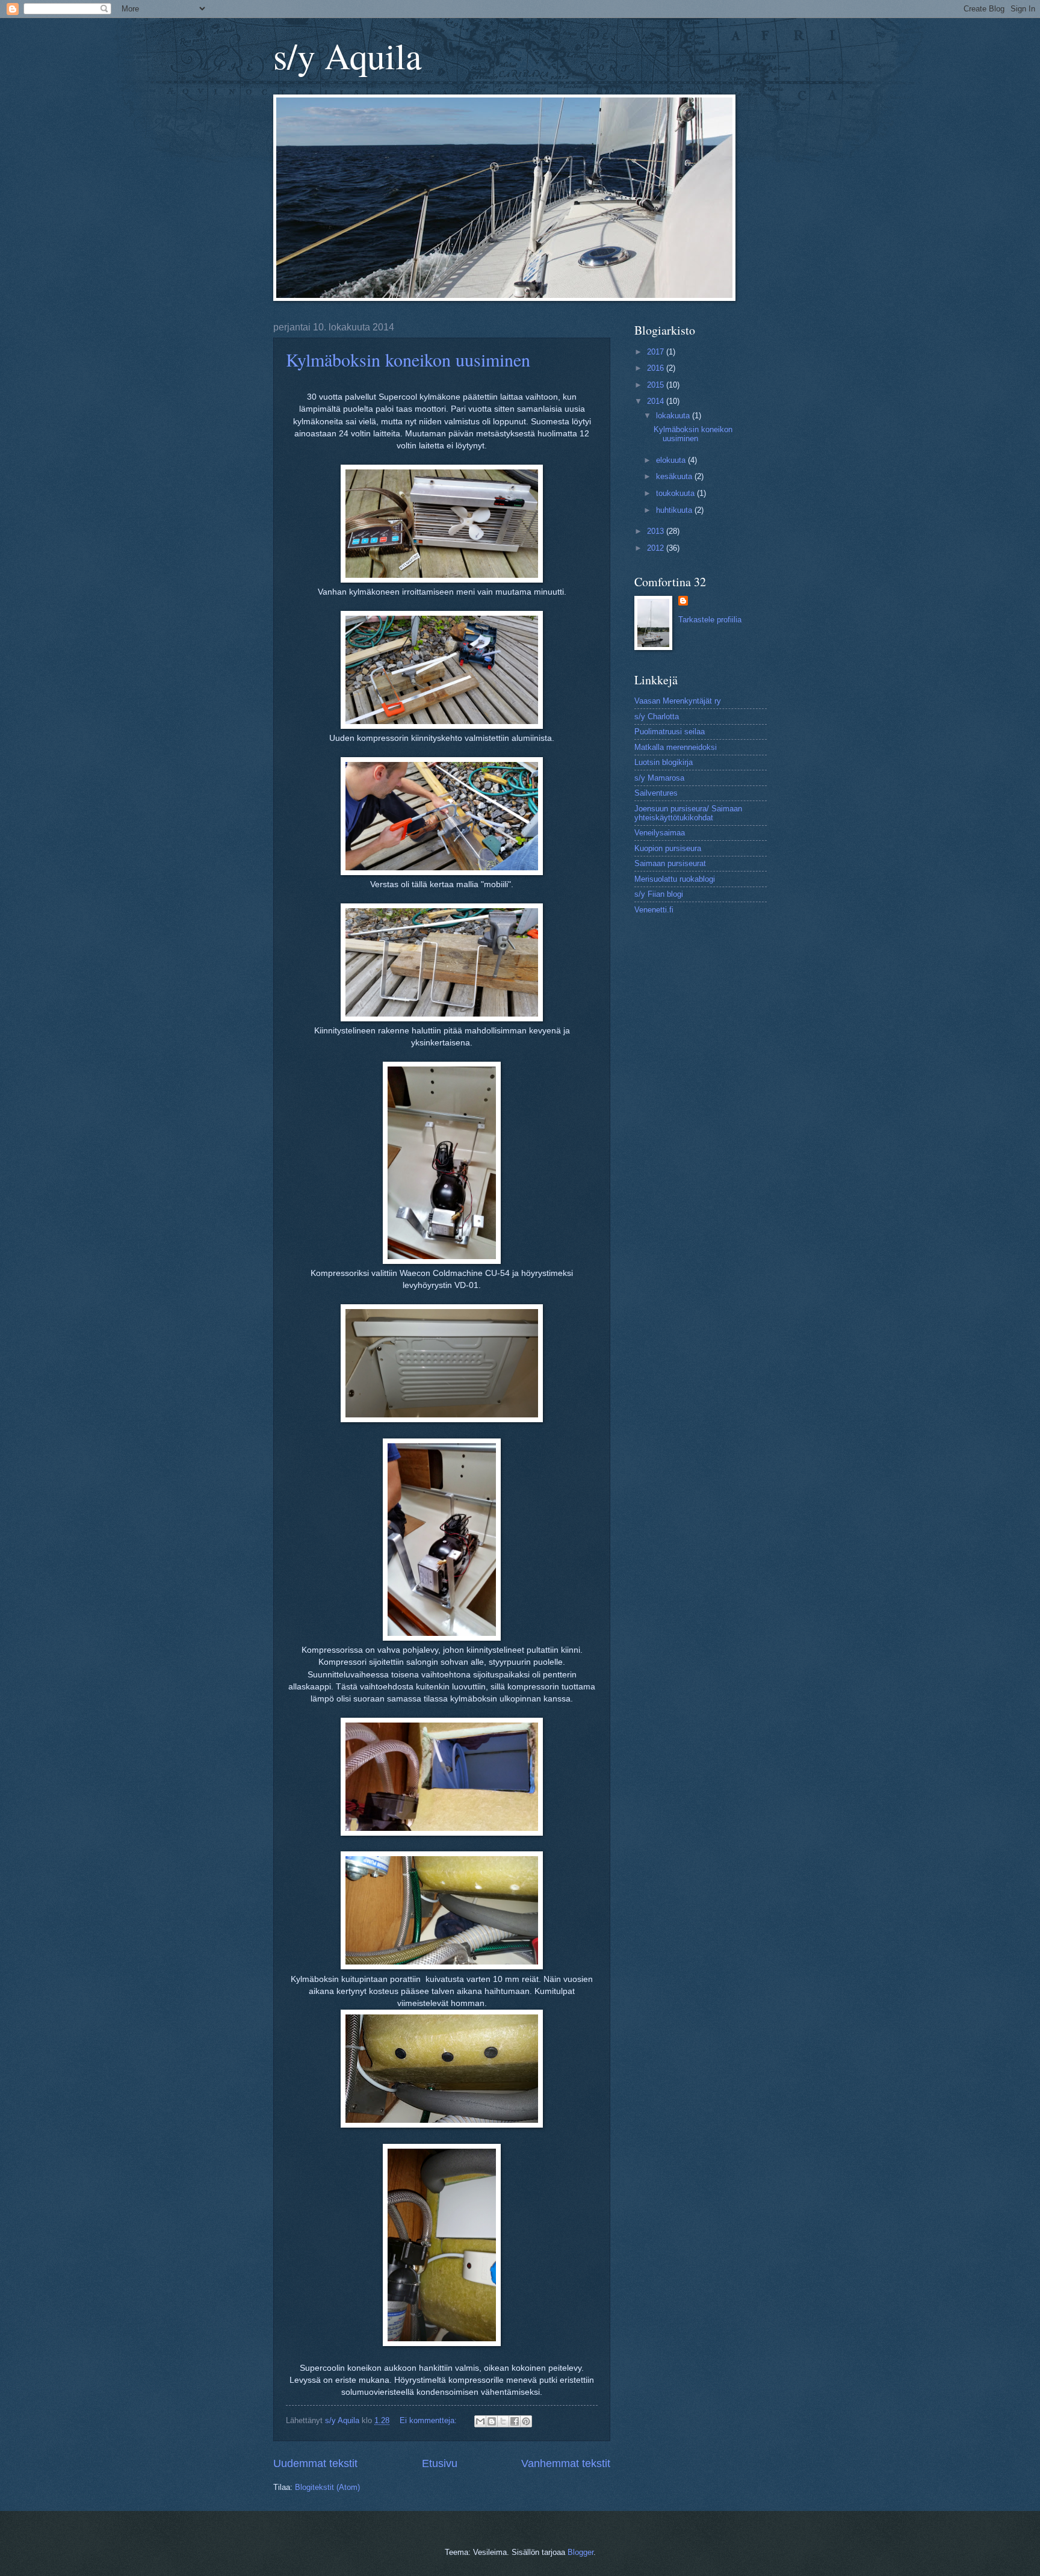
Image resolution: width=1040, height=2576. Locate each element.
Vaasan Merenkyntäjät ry (678, 701)
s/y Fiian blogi (659, 894)
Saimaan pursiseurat (670, 863)
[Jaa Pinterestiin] (526, 2421)
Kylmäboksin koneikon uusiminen (408, 359)
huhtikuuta (675, 510)
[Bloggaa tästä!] (492, 2421)
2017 (657, 352)
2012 (657, 548)
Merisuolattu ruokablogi (675, 879)
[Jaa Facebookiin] (515, 2421)
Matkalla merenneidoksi (676, 747)
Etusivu (440, 2463)
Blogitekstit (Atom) (327, 2487)
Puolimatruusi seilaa (670, 732)
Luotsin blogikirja (664, 762)
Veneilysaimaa (660, 833)
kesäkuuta (675, 476)
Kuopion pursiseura (668, 848)
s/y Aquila (348, 55)
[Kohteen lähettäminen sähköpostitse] (480, 2421)
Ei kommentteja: (429, 2420)
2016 (657, 368)
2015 (657, 385)
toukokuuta (676, 493)
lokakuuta (674, 416)
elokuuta (672, 460)
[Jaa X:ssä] (503, 2421)
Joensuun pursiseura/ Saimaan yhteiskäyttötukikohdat (688, 813)
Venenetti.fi (654, 910)
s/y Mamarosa (659, 778)
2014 (657, 401)
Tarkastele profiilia (710, 620)
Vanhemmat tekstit (566, 2463)
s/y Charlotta (657, 717)
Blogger (580, 2552)
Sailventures (656, 793)
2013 (657, 531)
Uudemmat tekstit (315, 2463)
